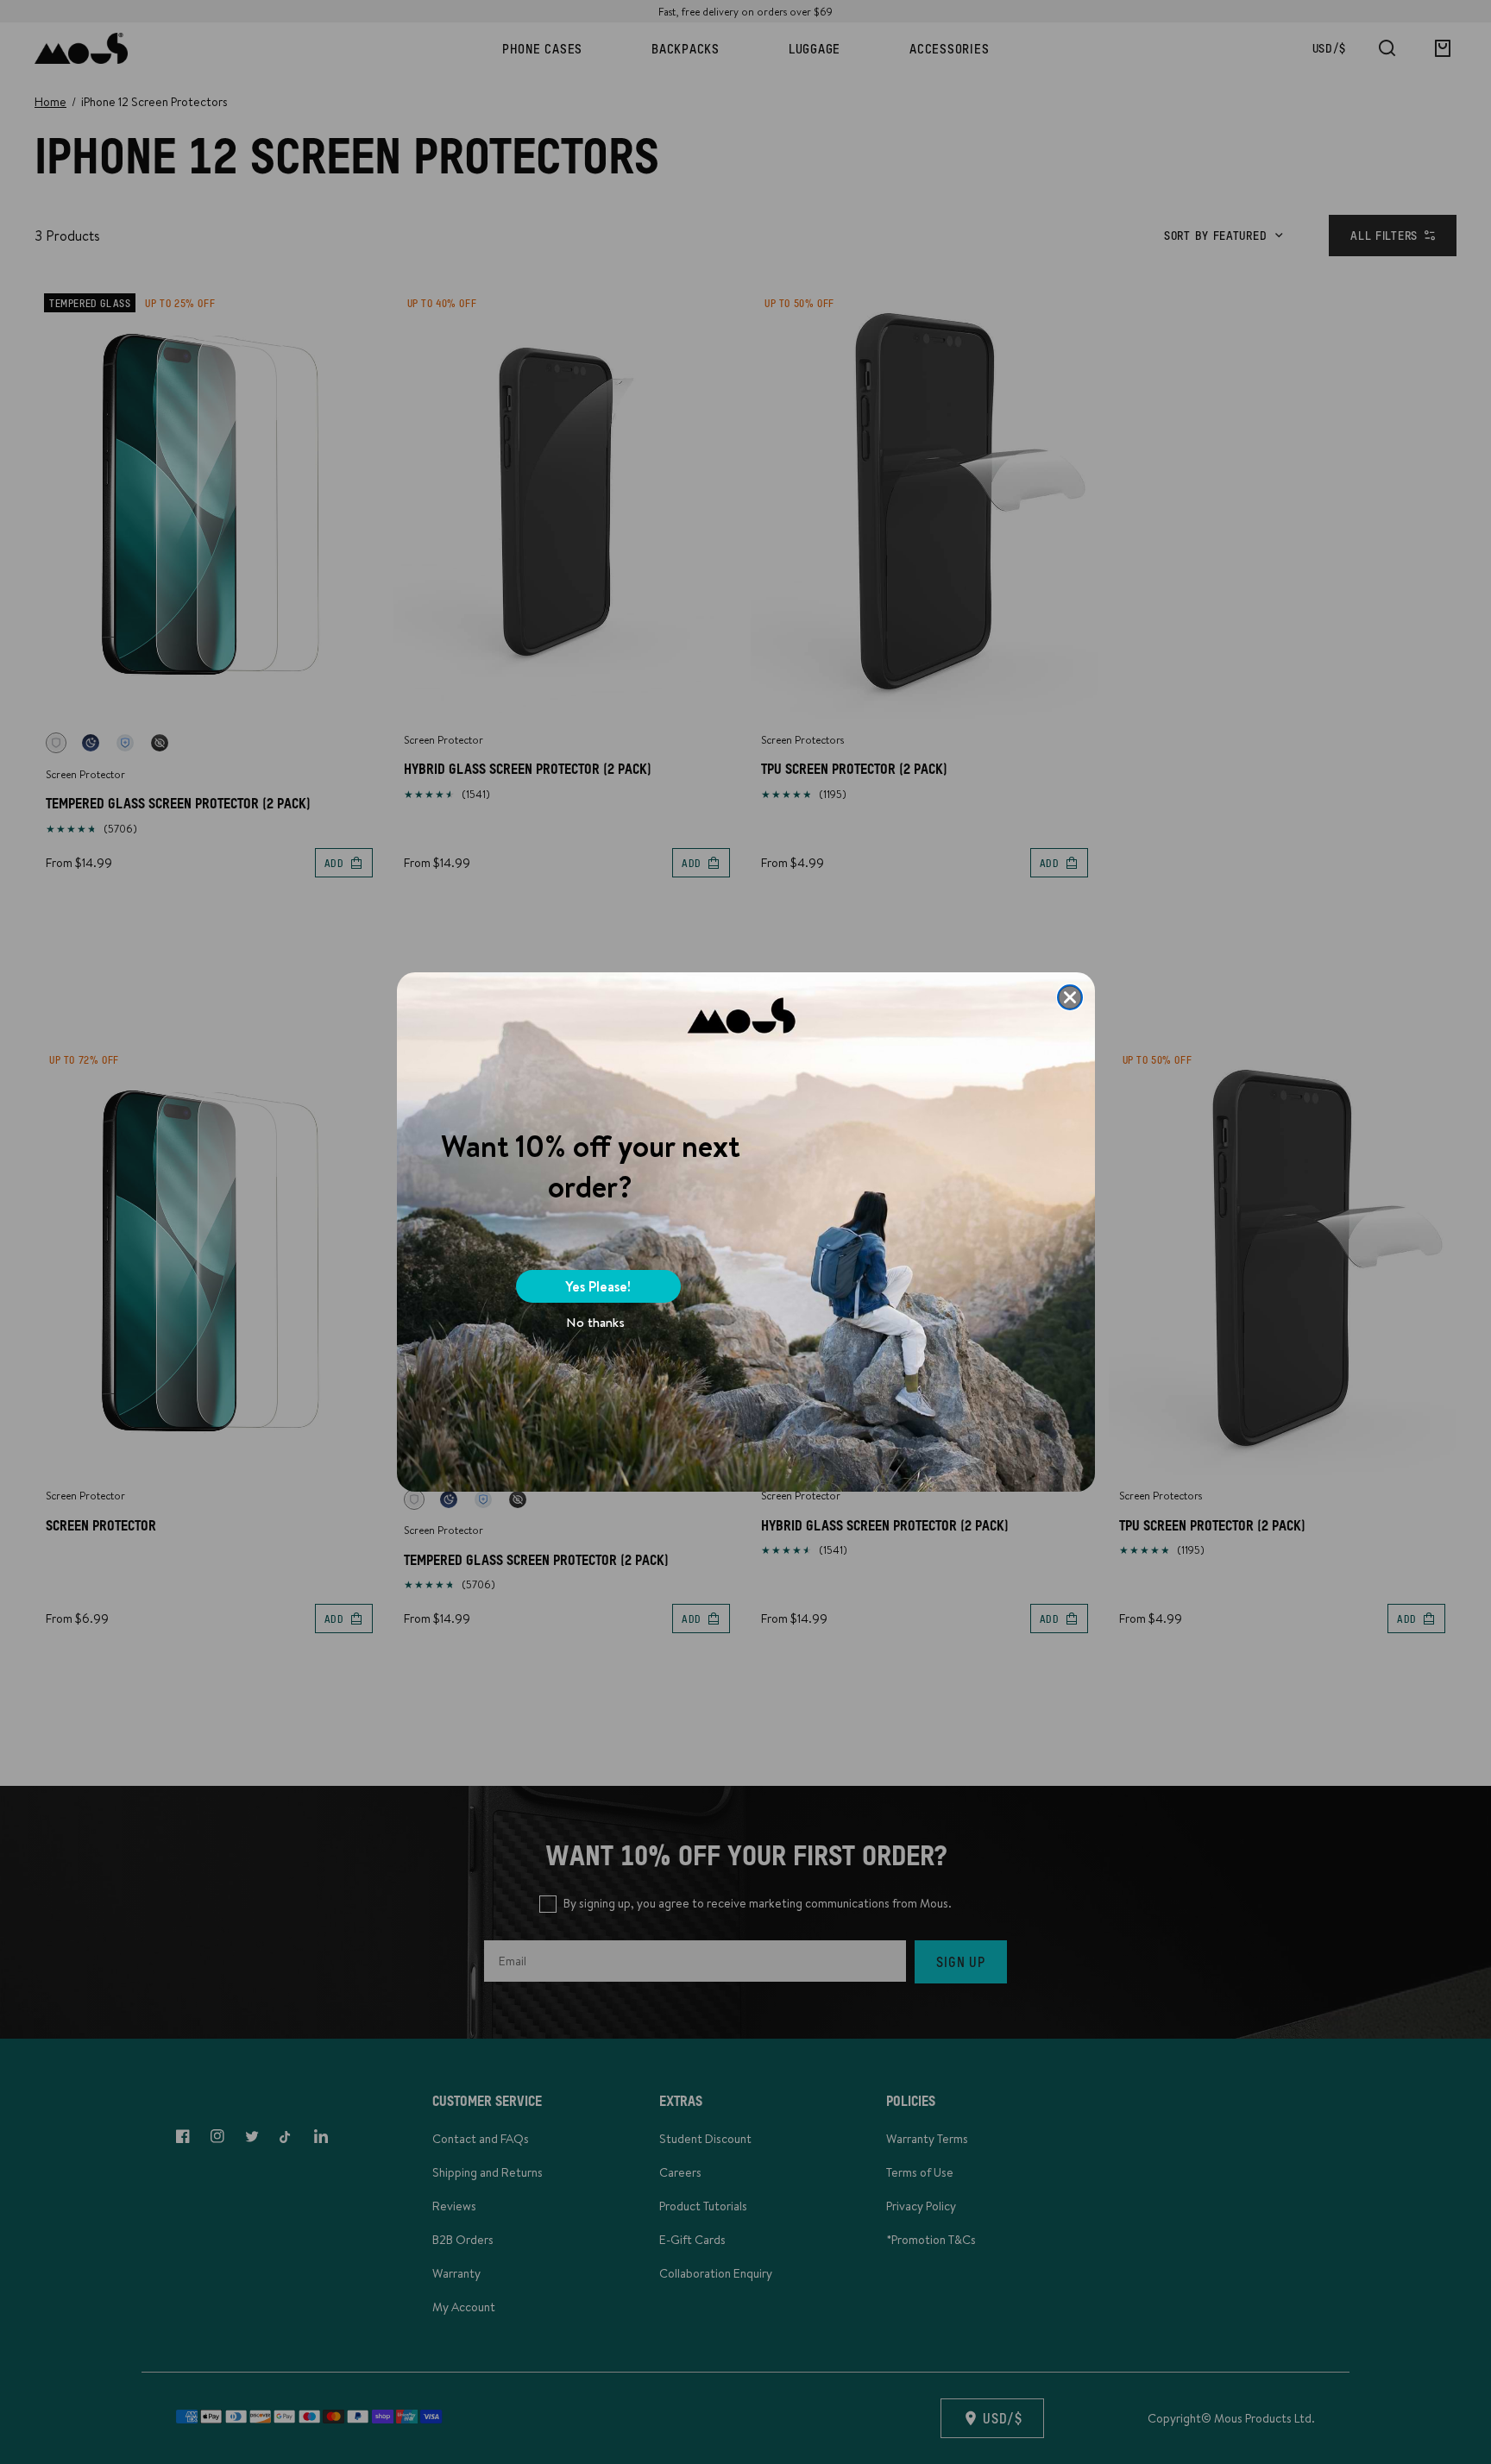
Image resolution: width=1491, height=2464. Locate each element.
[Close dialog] (1070, 997)
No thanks (595, 1322)
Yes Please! (598, 1286)
